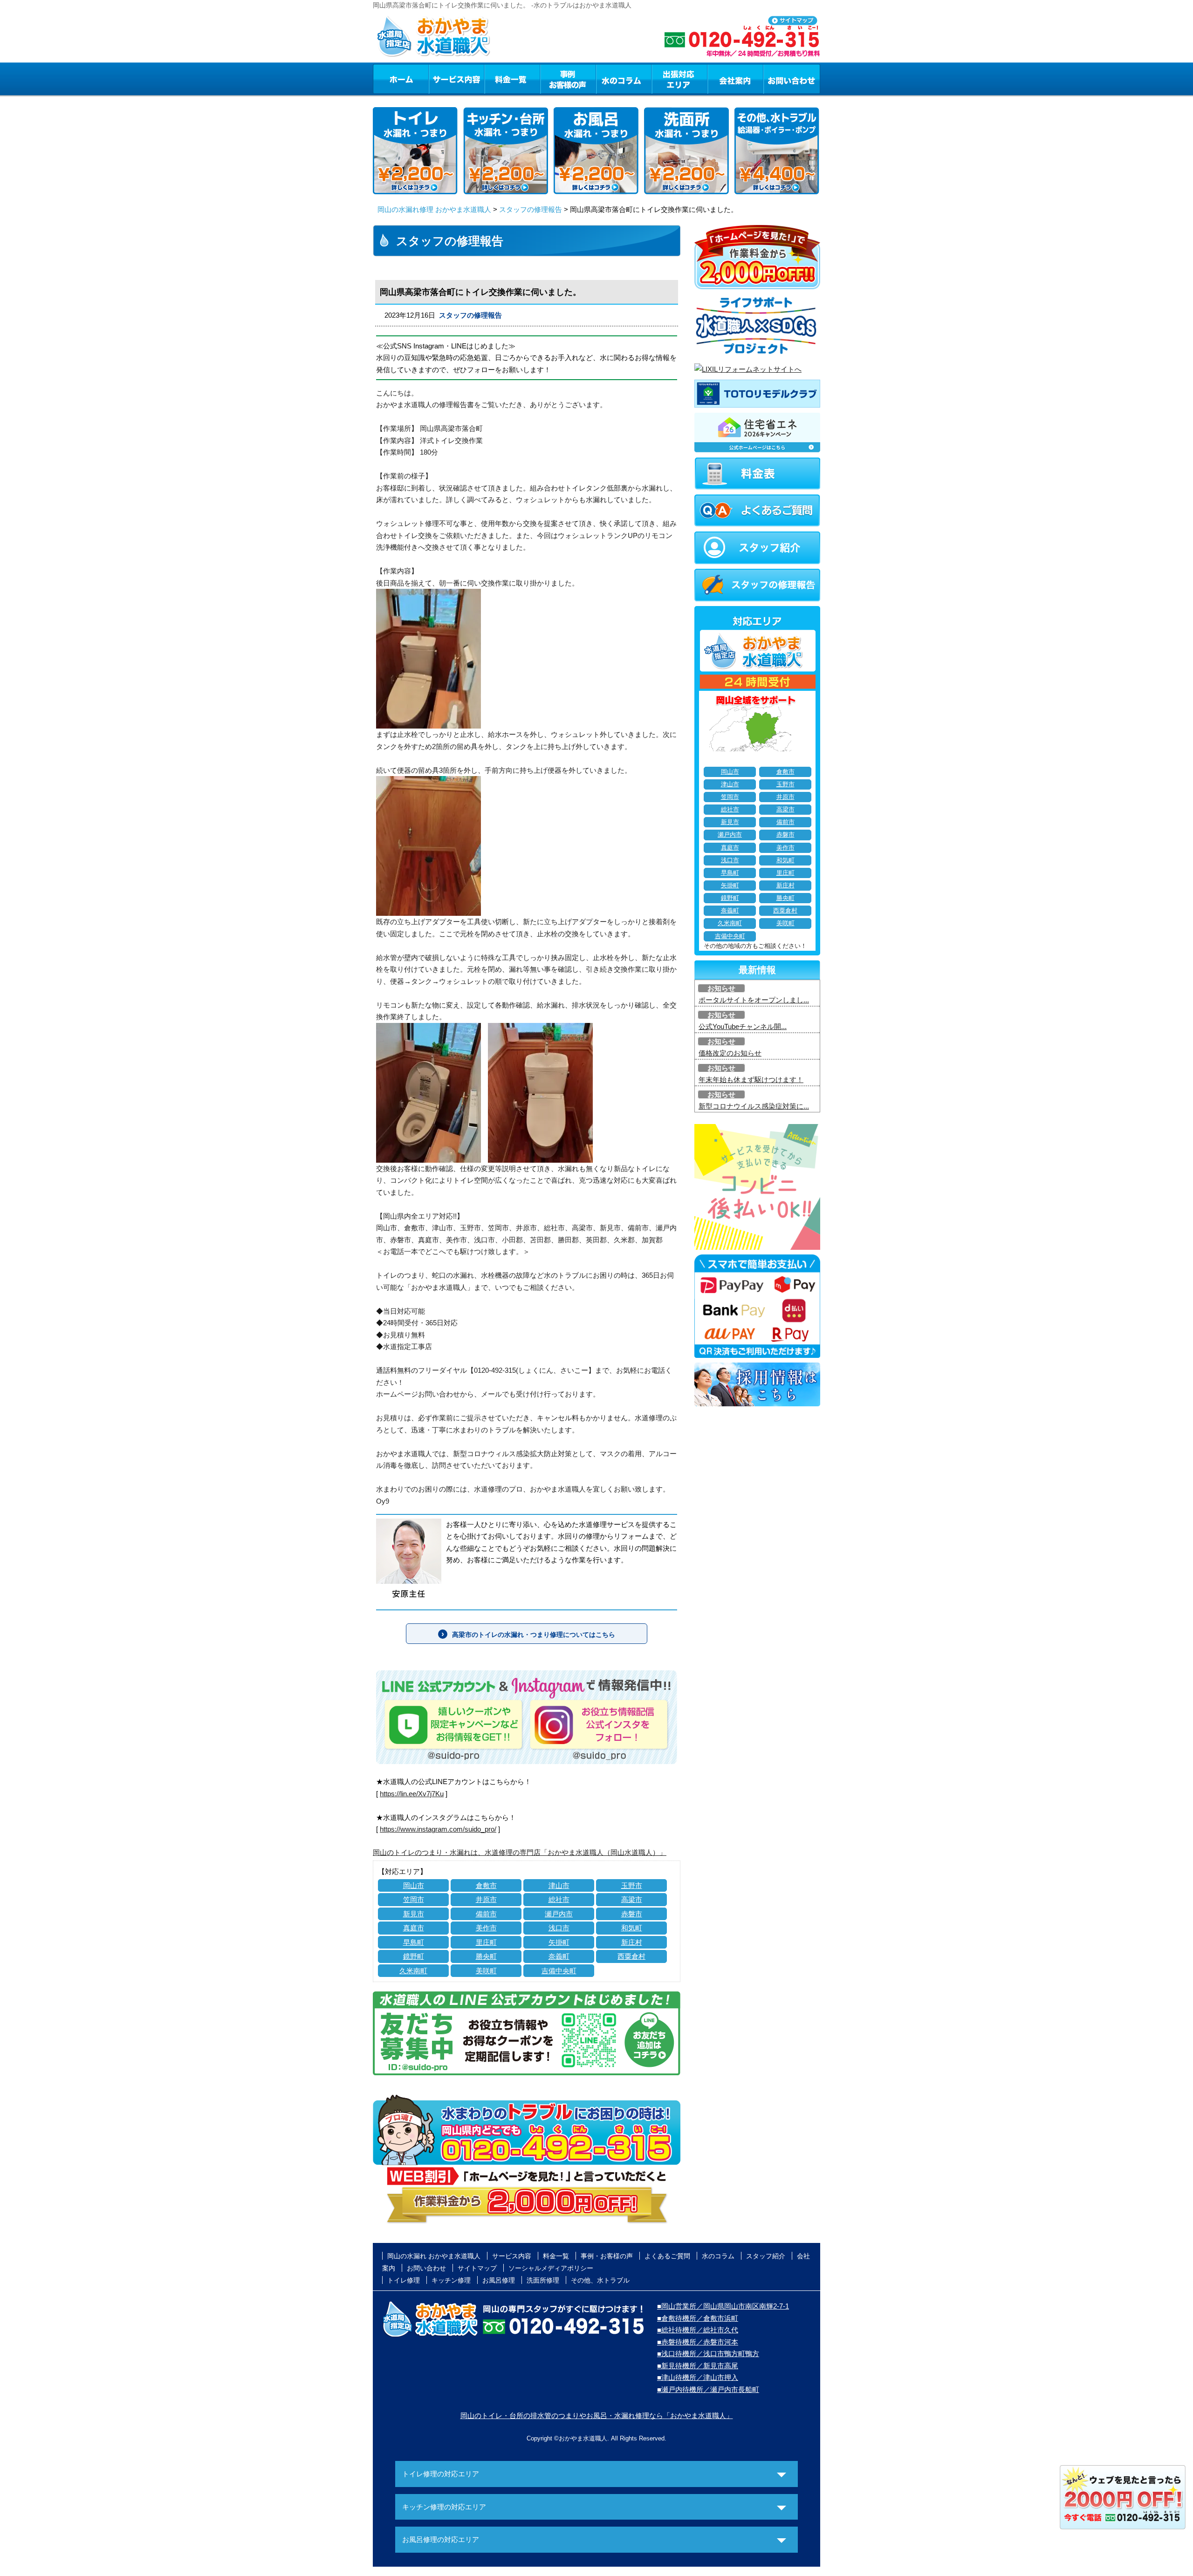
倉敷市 (486, 1885)
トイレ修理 (404, 2280)
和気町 (632, 1928)
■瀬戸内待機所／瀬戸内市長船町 (708, 2389)
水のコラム (624, 79)
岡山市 (414, 1885)
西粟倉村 (631, 1956)
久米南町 (413, 1971)
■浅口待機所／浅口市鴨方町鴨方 (708, 2354)
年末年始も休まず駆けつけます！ (751, 1080)
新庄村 (632, 1942)
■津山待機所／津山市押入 (698, 2377)
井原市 (486, 1899)
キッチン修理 (451, 2280)
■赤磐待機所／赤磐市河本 (698, 2342)
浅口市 (559, 1928)
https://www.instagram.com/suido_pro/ (438, 1829)
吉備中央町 (559, 1971)
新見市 (414, 1914)
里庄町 (486, 1942)
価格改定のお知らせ (730, 1053)
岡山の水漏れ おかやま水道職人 (434, 2256)
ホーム (401, 79)
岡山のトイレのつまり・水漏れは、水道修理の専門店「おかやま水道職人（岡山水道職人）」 (520, 1852)
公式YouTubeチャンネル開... (743, 1026)
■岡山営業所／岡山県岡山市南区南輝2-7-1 (723, 2306)
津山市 (559, 1885)
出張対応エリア (680, 79)
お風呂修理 (499, 2280)
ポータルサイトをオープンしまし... (754, 1000)
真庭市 (414, 1928)
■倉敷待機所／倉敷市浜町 (698, 2318)
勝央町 (486, 1956)
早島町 (414, 1942)
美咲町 (486, 1971)
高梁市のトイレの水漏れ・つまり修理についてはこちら (534, 1635)
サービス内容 (456, 79)
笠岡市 (414, 1899)
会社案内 (735, 79)
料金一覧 (512, 79)
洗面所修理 (543, 2280)
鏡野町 (414, 1956)
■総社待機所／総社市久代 (698, 2330)
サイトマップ (477, 2268)
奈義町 (559, 1956)
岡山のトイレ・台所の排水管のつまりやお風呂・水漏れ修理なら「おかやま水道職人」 (597, 2416)
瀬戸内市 (559, 1914)
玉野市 (632, 1885)
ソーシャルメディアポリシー (551, 2268)
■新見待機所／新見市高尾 (698, 2366)
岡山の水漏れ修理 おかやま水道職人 (434, 209)
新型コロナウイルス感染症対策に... (754, 1106)
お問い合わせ (792, 79)
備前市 (486, 1914)
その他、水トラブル (600, 2280)
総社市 (559, 1899)
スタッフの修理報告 (531, 209)
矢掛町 (559, 1942)
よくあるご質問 (667, 2256)
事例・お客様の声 (568, 79)
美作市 (486, 1928)
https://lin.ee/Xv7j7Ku (412, 1794)
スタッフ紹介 (766, 2256)
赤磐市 (632, 1914)
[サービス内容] (439, 79)
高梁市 (632, 1899)
